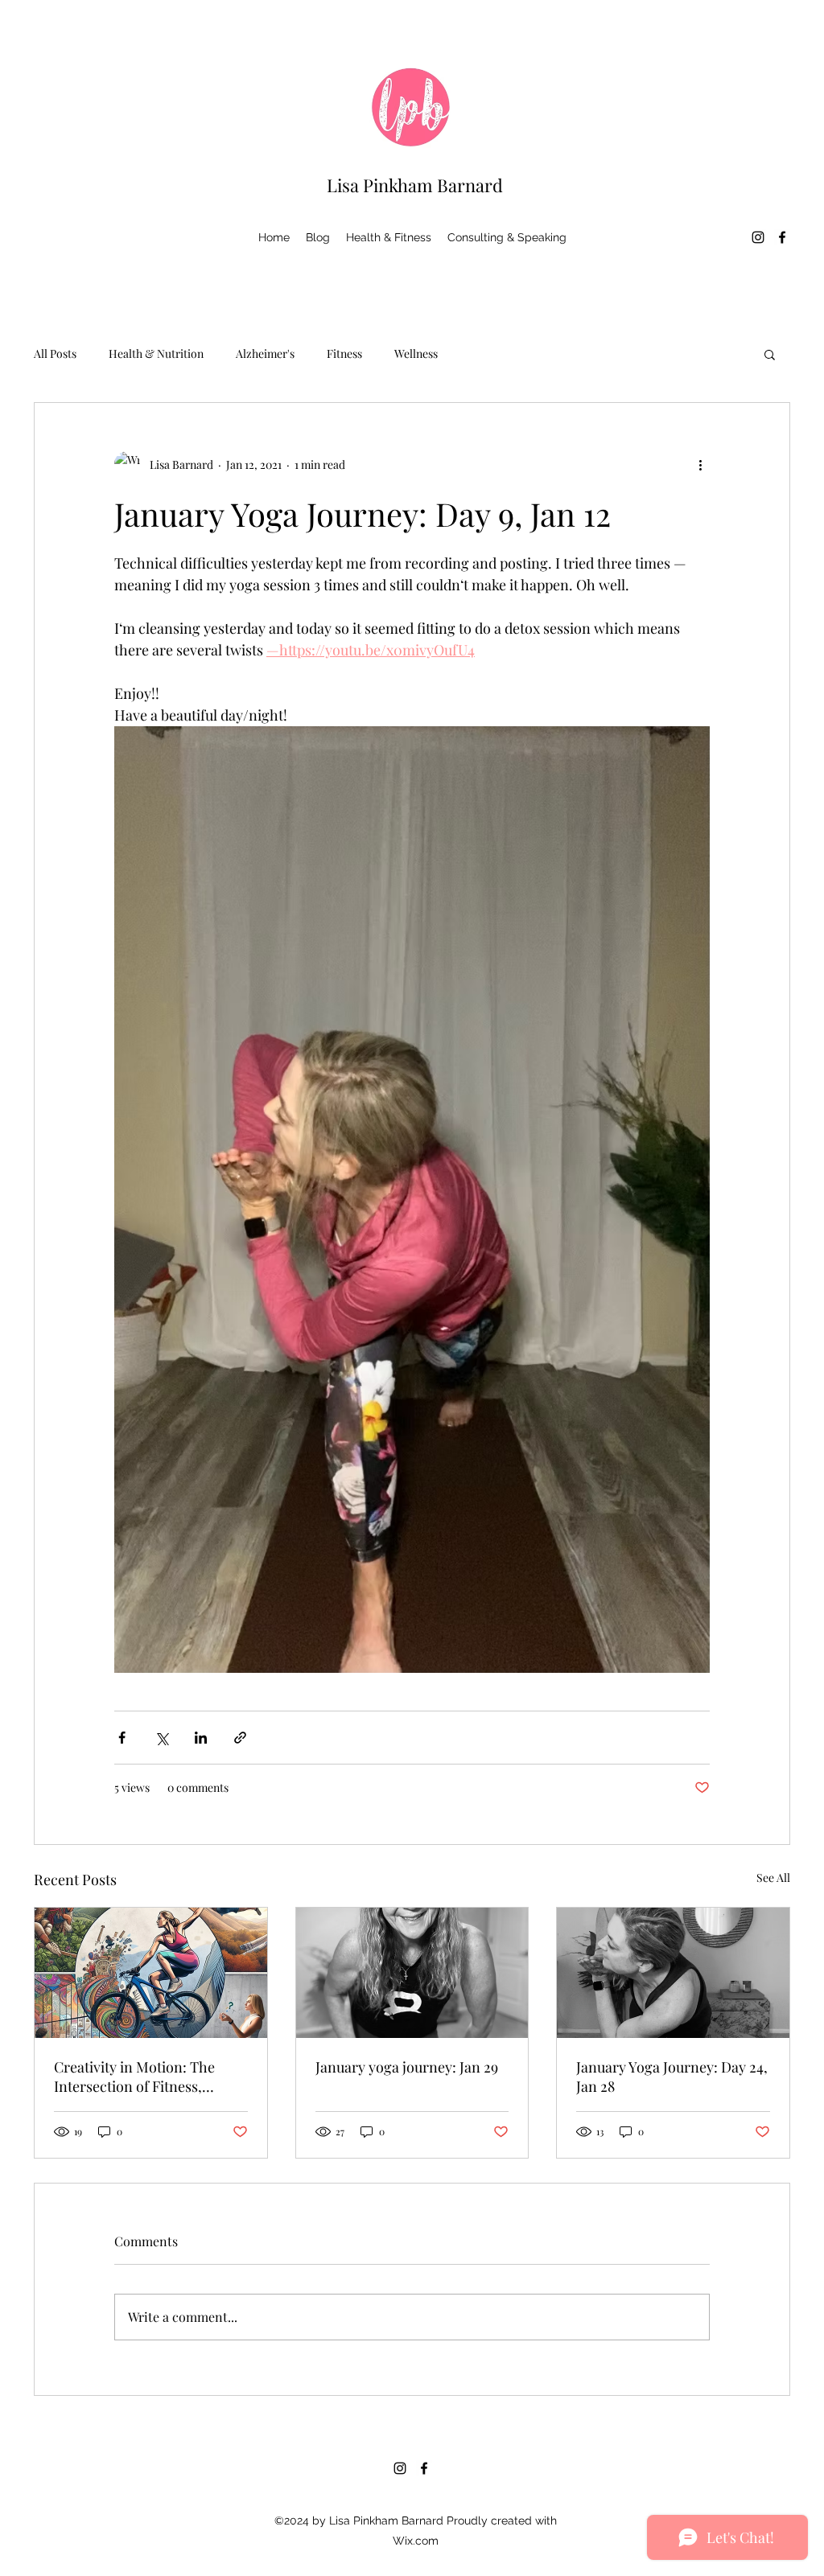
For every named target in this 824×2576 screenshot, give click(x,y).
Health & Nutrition (156, 353)
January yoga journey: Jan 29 (407, 2067)
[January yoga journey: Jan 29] (412, 1973)
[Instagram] (758, 237)
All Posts (55, 353)
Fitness (344, 353)
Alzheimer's (265, 353)
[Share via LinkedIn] (201, 1738)
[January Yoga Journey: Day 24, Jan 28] (673, 1973)
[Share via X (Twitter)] (161, 1738)
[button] (770, 354)
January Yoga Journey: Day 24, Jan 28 (672, 2077)
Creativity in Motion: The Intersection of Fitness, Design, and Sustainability (137, 2077)
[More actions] (700, 464)
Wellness (416, 353)
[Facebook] (782, 237)
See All (773, 1878)
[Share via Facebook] (122, 1738)
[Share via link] (240, 1738)
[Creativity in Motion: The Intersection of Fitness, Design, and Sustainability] (151, 1973)
